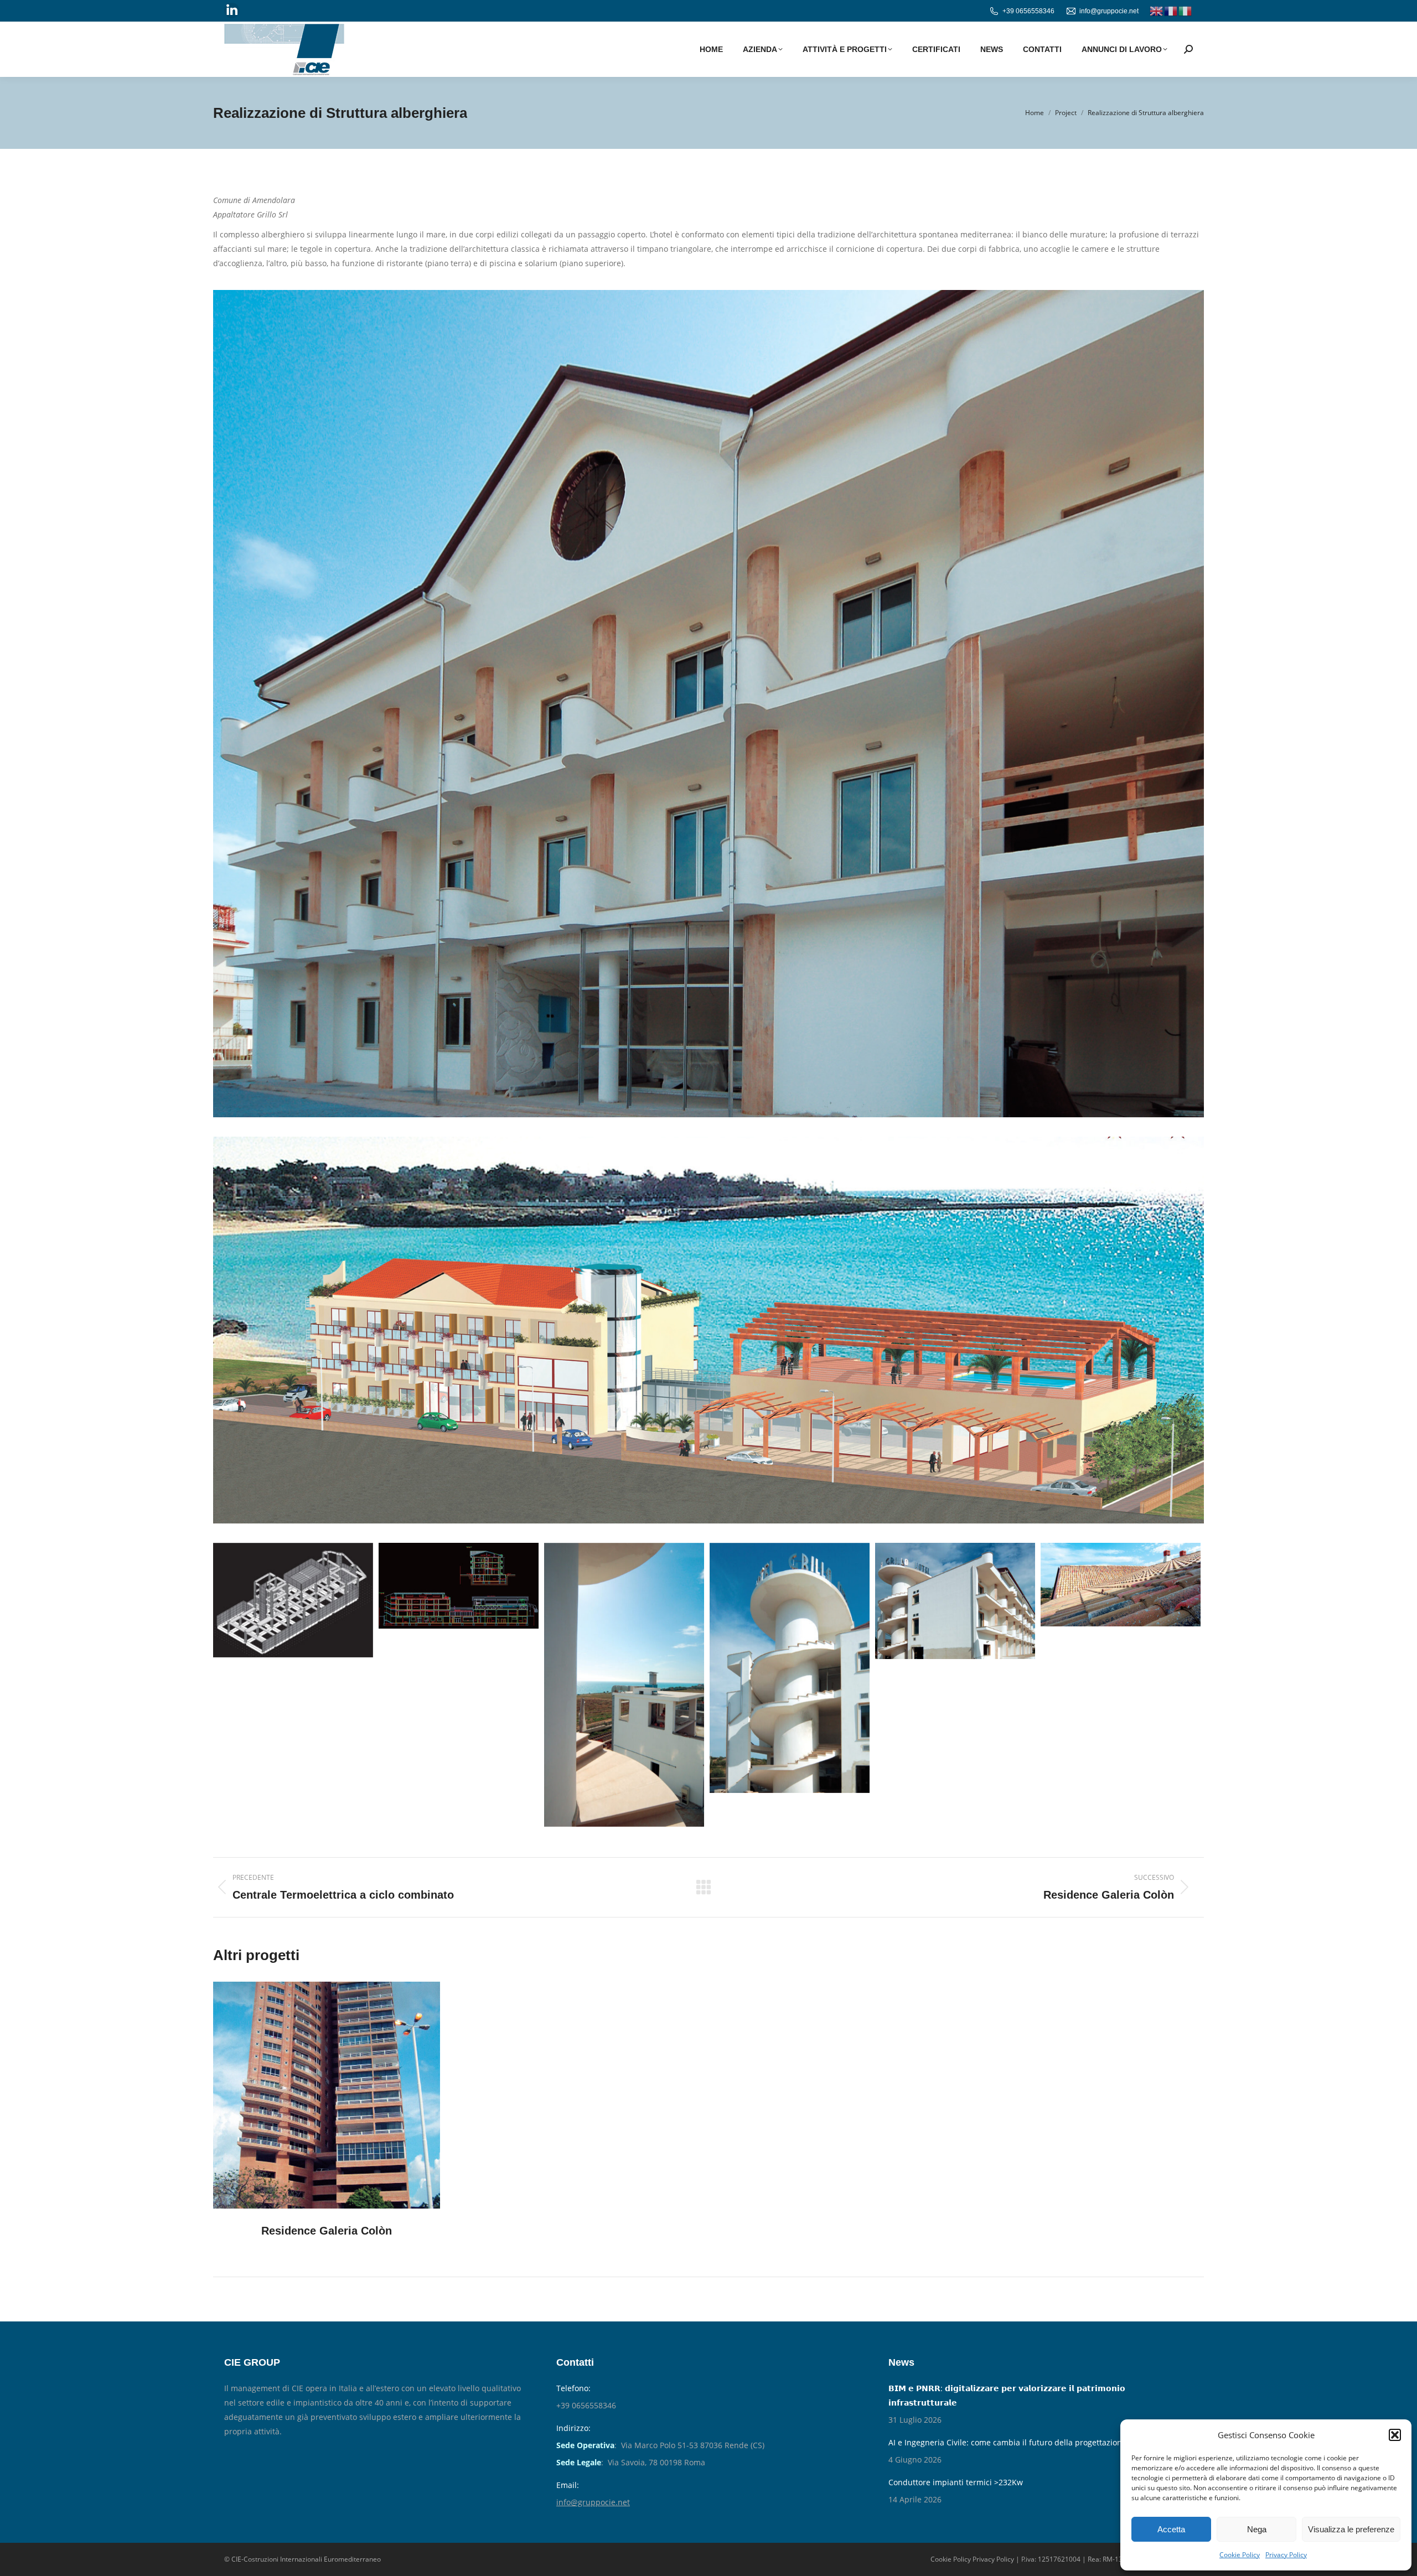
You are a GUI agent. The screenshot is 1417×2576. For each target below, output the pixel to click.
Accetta (1171, 2529)
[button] (1395, 2435)
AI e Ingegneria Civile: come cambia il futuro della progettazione (1007, 2442)
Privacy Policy (1286, 2555)
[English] (1157, 11)
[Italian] (1186, 11)
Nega (1257, 2529)
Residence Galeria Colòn (327, 2231)
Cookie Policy (1240, 2555)
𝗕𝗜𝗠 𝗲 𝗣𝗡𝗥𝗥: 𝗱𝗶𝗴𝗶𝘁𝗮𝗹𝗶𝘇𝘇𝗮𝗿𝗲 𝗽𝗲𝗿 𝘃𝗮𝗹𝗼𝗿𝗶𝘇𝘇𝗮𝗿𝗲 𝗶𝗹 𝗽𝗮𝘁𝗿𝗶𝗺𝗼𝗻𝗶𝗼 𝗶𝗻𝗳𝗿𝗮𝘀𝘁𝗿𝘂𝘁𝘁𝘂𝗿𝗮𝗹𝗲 (1007, 2395)
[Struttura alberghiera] (293, 1600)
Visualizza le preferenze (1351, 2529)
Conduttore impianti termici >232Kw (956, 2482)
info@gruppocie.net (1109, 11)
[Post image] (327, 2095)
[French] (1171, 11)
